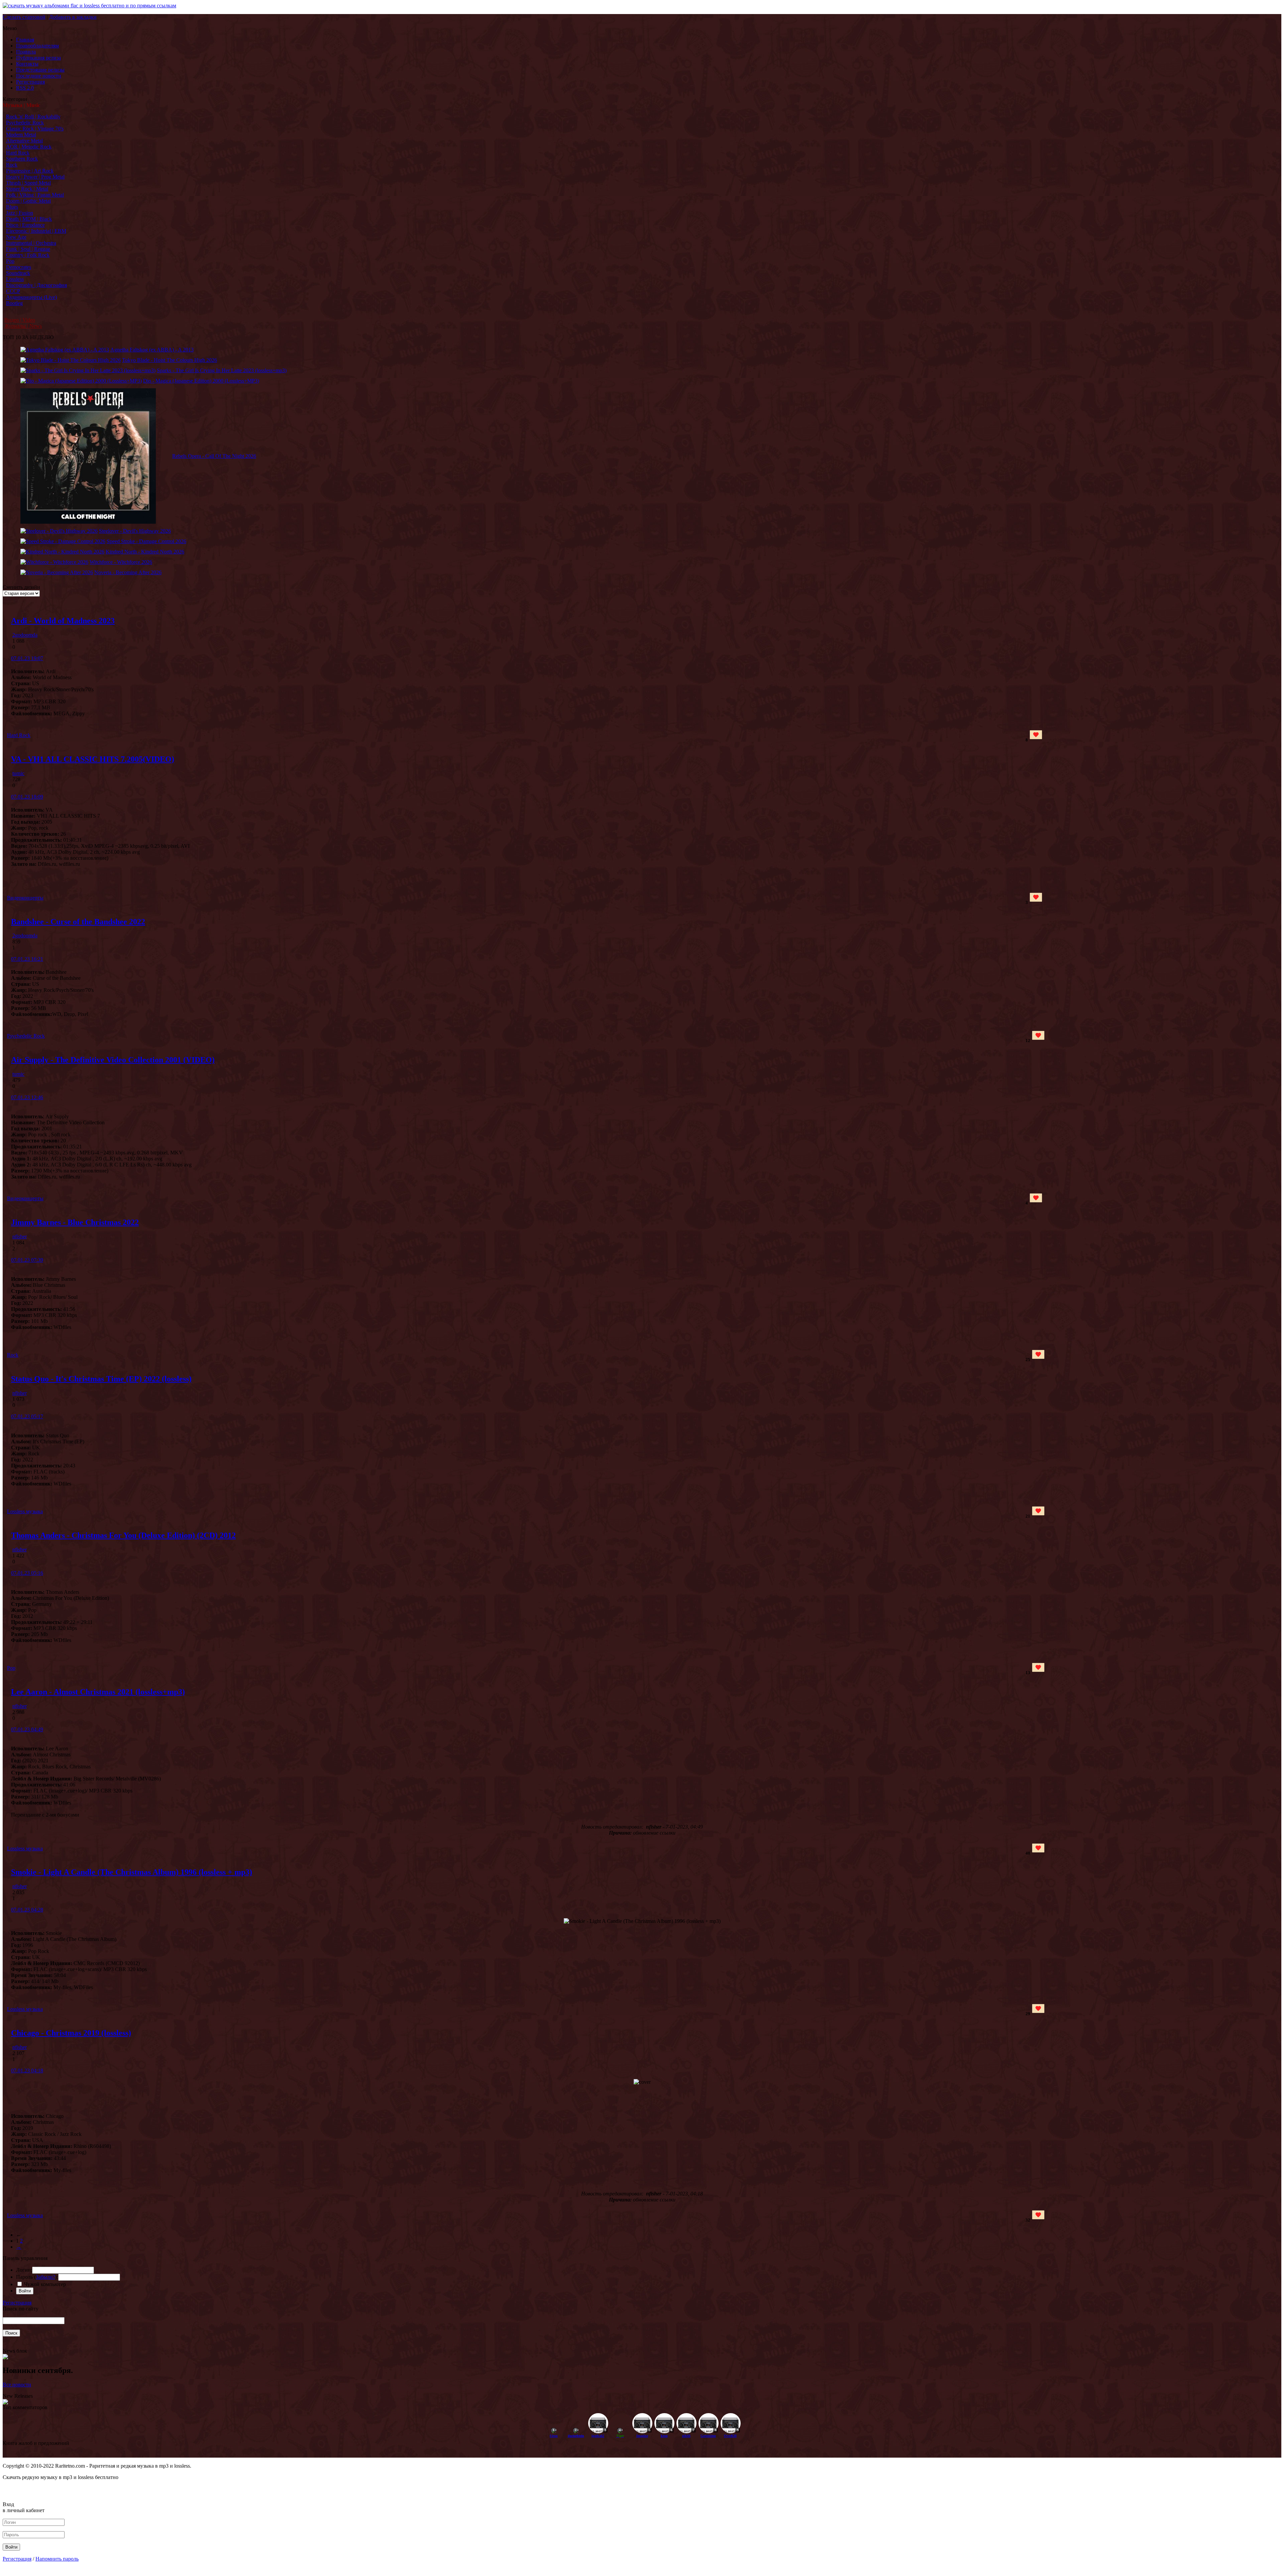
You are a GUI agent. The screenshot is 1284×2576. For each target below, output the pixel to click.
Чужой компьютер (44, 2284)
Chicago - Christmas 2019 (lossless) (71, 2033)
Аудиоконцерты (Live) (31, 297)
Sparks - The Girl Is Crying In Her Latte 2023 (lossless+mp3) (222, 370)
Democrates (19, 267)
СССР (13, 291)
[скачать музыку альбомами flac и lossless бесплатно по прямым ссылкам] (89, 6)
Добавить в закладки (73, 17)
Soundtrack (18, 273)
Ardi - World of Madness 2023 (63, 621)
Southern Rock (22, 159)
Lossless (15, 279)
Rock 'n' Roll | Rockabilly (33, 117)
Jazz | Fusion (20, 213)
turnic (18, 773)
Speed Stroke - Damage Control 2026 (146, 541)
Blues (12, 207)
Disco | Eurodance (25, 225)
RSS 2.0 (25, 88)
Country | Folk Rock (28, 255)
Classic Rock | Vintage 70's (35, 129)
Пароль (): (37, 2277)
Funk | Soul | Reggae (28, 249)
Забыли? (45, 2277)
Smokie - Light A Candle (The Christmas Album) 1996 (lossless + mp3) (132, 1872)
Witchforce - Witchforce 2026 (121, 562)
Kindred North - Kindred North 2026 (145, 552)
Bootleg (14, 303)
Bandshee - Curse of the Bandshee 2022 (78, 922)
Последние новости (39, 76)
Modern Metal (21, 135)
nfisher (20, 1237)
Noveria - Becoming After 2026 (128, 572)
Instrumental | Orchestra (31, 243)
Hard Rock (18, 153)
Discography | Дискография (36, 285)
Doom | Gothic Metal (28, 201)
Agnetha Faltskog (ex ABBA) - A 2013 (152, 350)
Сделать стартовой (24, 17)
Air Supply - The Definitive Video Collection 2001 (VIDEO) (113, 1060)
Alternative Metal (24, 141)
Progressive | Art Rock (30, 171)
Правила (26, 52)
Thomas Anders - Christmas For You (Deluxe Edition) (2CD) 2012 (123, 1535)
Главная (25, 40)
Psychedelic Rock (25, 123)
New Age (16, 237)
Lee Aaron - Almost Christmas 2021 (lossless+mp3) (98, 1692)
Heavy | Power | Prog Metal (35, 177)
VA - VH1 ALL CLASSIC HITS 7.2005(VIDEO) (93, 759)
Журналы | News (23, 326)
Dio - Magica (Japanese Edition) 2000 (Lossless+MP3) (201, 381)
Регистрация (30, 82)
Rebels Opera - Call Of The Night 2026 (214, 456)
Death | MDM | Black (29, 219)
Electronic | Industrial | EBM (36, 231)
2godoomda (25, 635)
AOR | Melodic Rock (29, 147)
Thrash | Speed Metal (28, 183)
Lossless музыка (25, 1511)
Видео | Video (20, 320)
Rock (12, 165)
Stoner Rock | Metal (27, 189)
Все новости (17, 2385)
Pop (10, 261)
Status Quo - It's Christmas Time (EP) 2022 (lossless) (101, 1379)
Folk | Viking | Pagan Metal (35, 195)
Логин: (24, 2270)
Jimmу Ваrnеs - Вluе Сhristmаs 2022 (75, 1222)
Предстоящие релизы (40, 70)
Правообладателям (37, 46)
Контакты (27, 64)
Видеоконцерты (25, 898)
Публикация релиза (38, 58)
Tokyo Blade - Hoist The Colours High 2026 (170, 360)
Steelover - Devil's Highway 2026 (135, 531)
